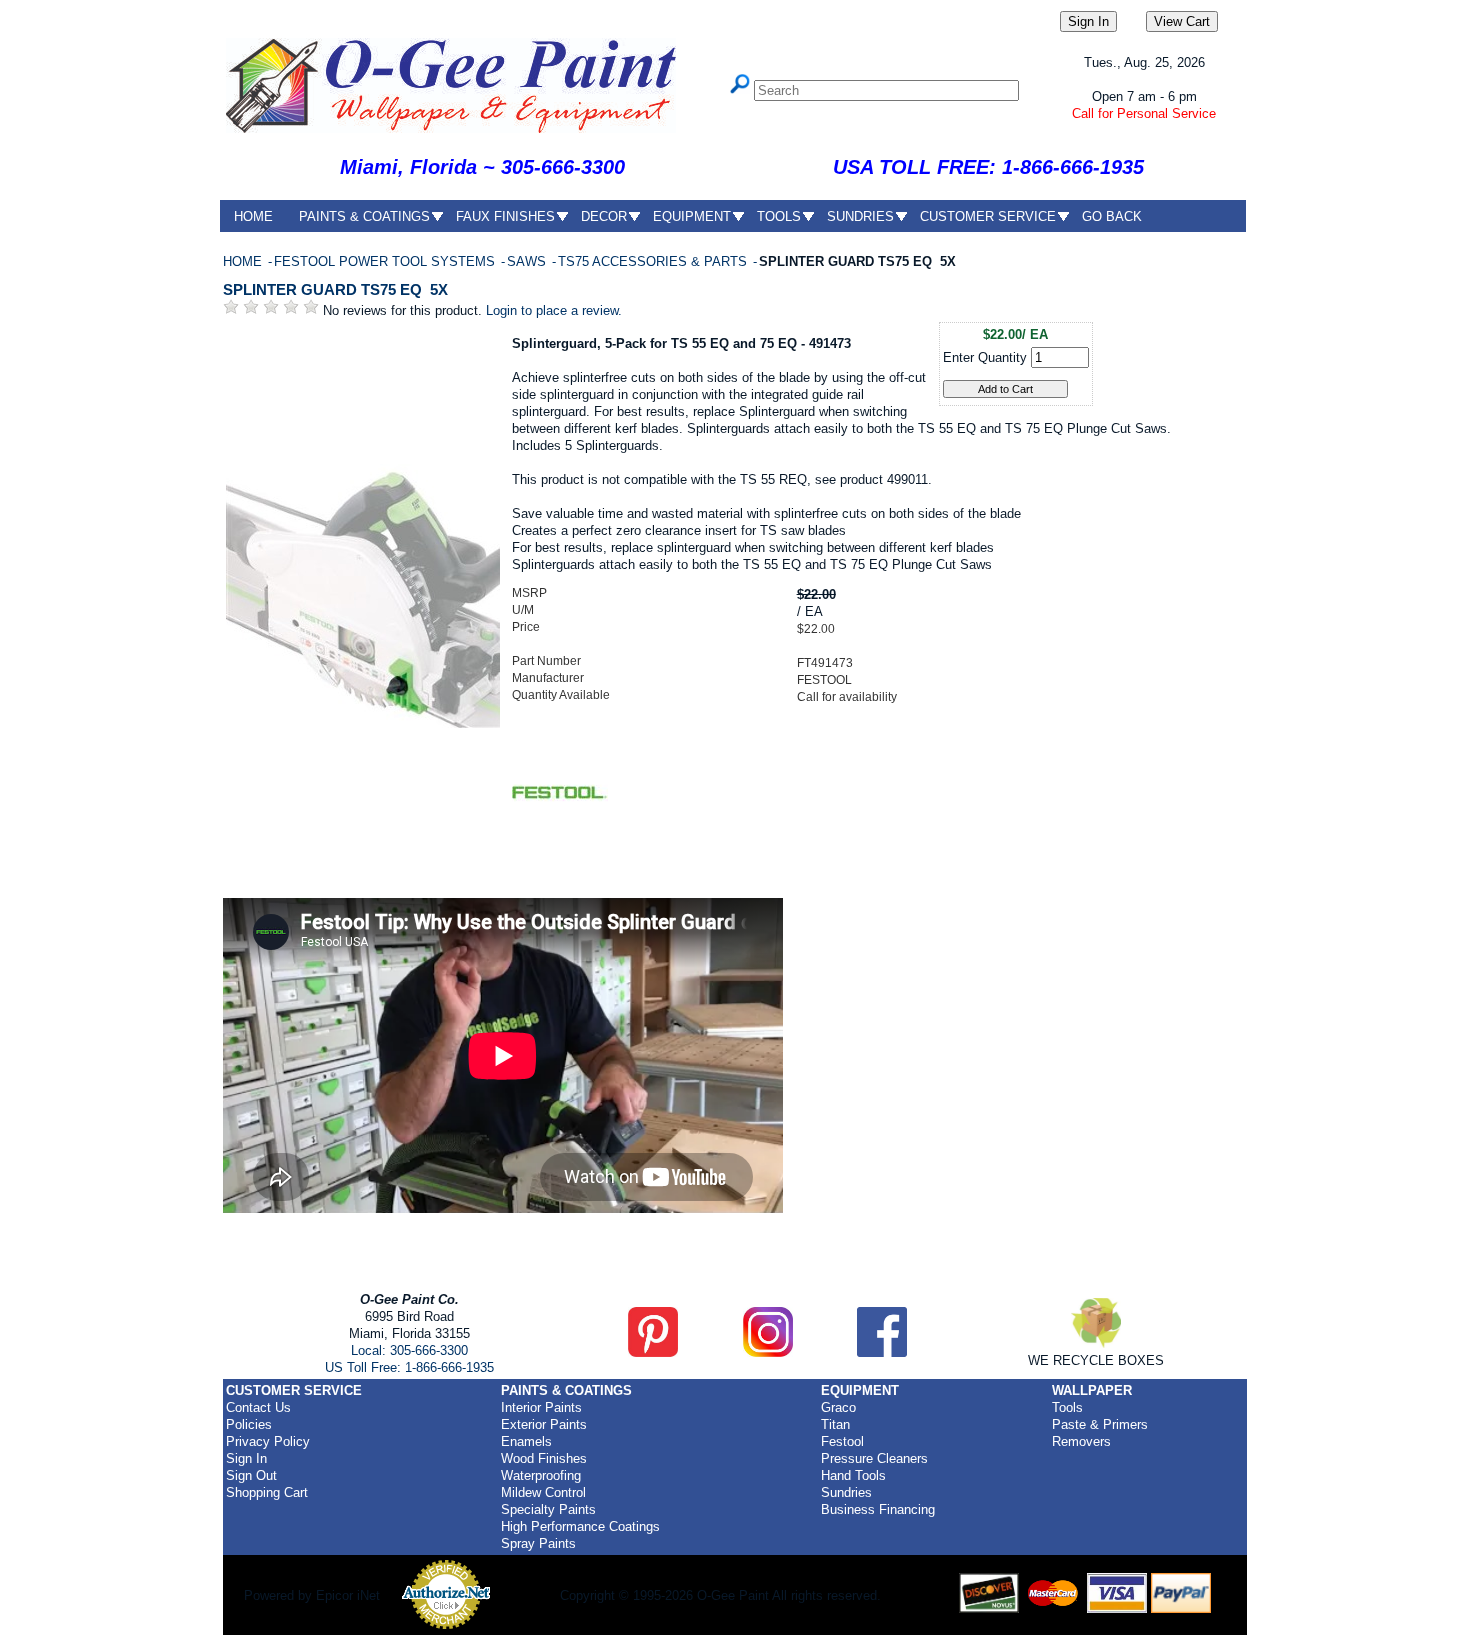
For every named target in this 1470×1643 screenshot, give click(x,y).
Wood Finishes (544, 1458)
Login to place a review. (554, 310)
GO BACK (1112, 216)
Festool (842, 1441)
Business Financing (878, 1509)
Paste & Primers (1100, 1424)
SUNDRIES (860, 216)
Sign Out (251, 1475)
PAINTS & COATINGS (364, 216)
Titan (835, 1424)
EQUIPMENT (692, 216)
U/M (523, 610)
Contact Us (258, 1407)
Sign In (246, 1458)
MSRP (529, 593)
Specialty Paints (548, 1509)
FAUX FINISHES (505, 216)
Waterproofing (541, 1475)
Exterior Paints (544, 1424)
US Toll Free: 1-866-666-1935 (409, 1367)
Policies (249, 1424)
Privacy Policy (268, 1441)
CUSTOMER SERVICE (988, 216)
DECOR (604, 216)
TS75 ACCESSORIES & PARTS (654, 261)
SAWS (528, 261)
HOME (253, 216)
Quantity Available (561, 695)
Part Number (546, 661)
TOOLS (779, 216)
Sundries (846, 1492)
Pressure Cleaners (874, 1458)
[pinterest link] (653, 1352)
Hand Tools (853, 1475)
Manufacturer (548, 678)
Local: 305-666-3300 (409, 1350)
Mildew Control (543, 1492)
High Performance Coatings (580, 1526)
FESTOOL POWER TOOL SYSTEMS (386, 261)
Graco (838, 1407)
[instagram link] (768, 1352)
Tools (1067, 1407)
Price (526, 627)
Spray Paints (538, 1543)
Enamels (526, 1441)
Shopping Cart (267, 1492)
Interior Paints (541, 1407)
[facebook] (882, 1352)
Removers (1081, 1441)
